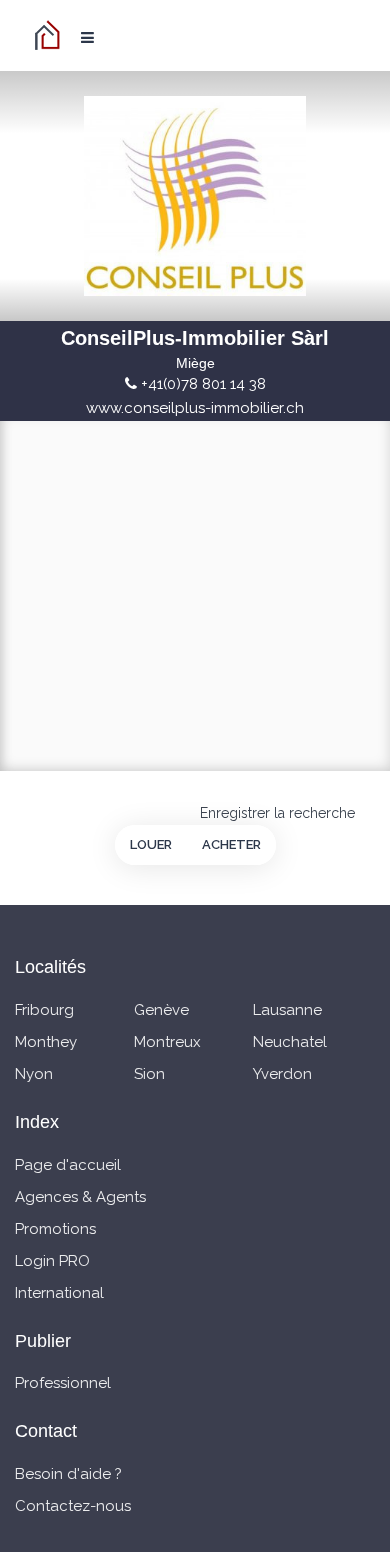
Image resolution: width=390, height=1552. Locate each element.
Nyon (34, 1074)
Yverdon (282, 1074)
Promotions (55, 1229)
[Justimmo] (50, 35)
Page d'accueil (68, 1165)
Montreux (167, 1042)
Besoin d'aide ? (68, 1474)
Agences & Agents (80, 1197)
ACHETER (231, 844)
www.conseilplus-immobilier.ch (195, 408)
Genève (161, 1010)
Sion (149, 1074)
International (59, 1293)
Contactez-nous (73, 1506)
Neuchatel (290, 1042)
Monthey (46, 1042)
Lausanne (287, 1010)
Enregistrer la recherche (277, 813)
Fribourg (44, 1010)
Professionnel (63, 1383)
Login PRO (52, 1261)
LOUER (151, 844)
